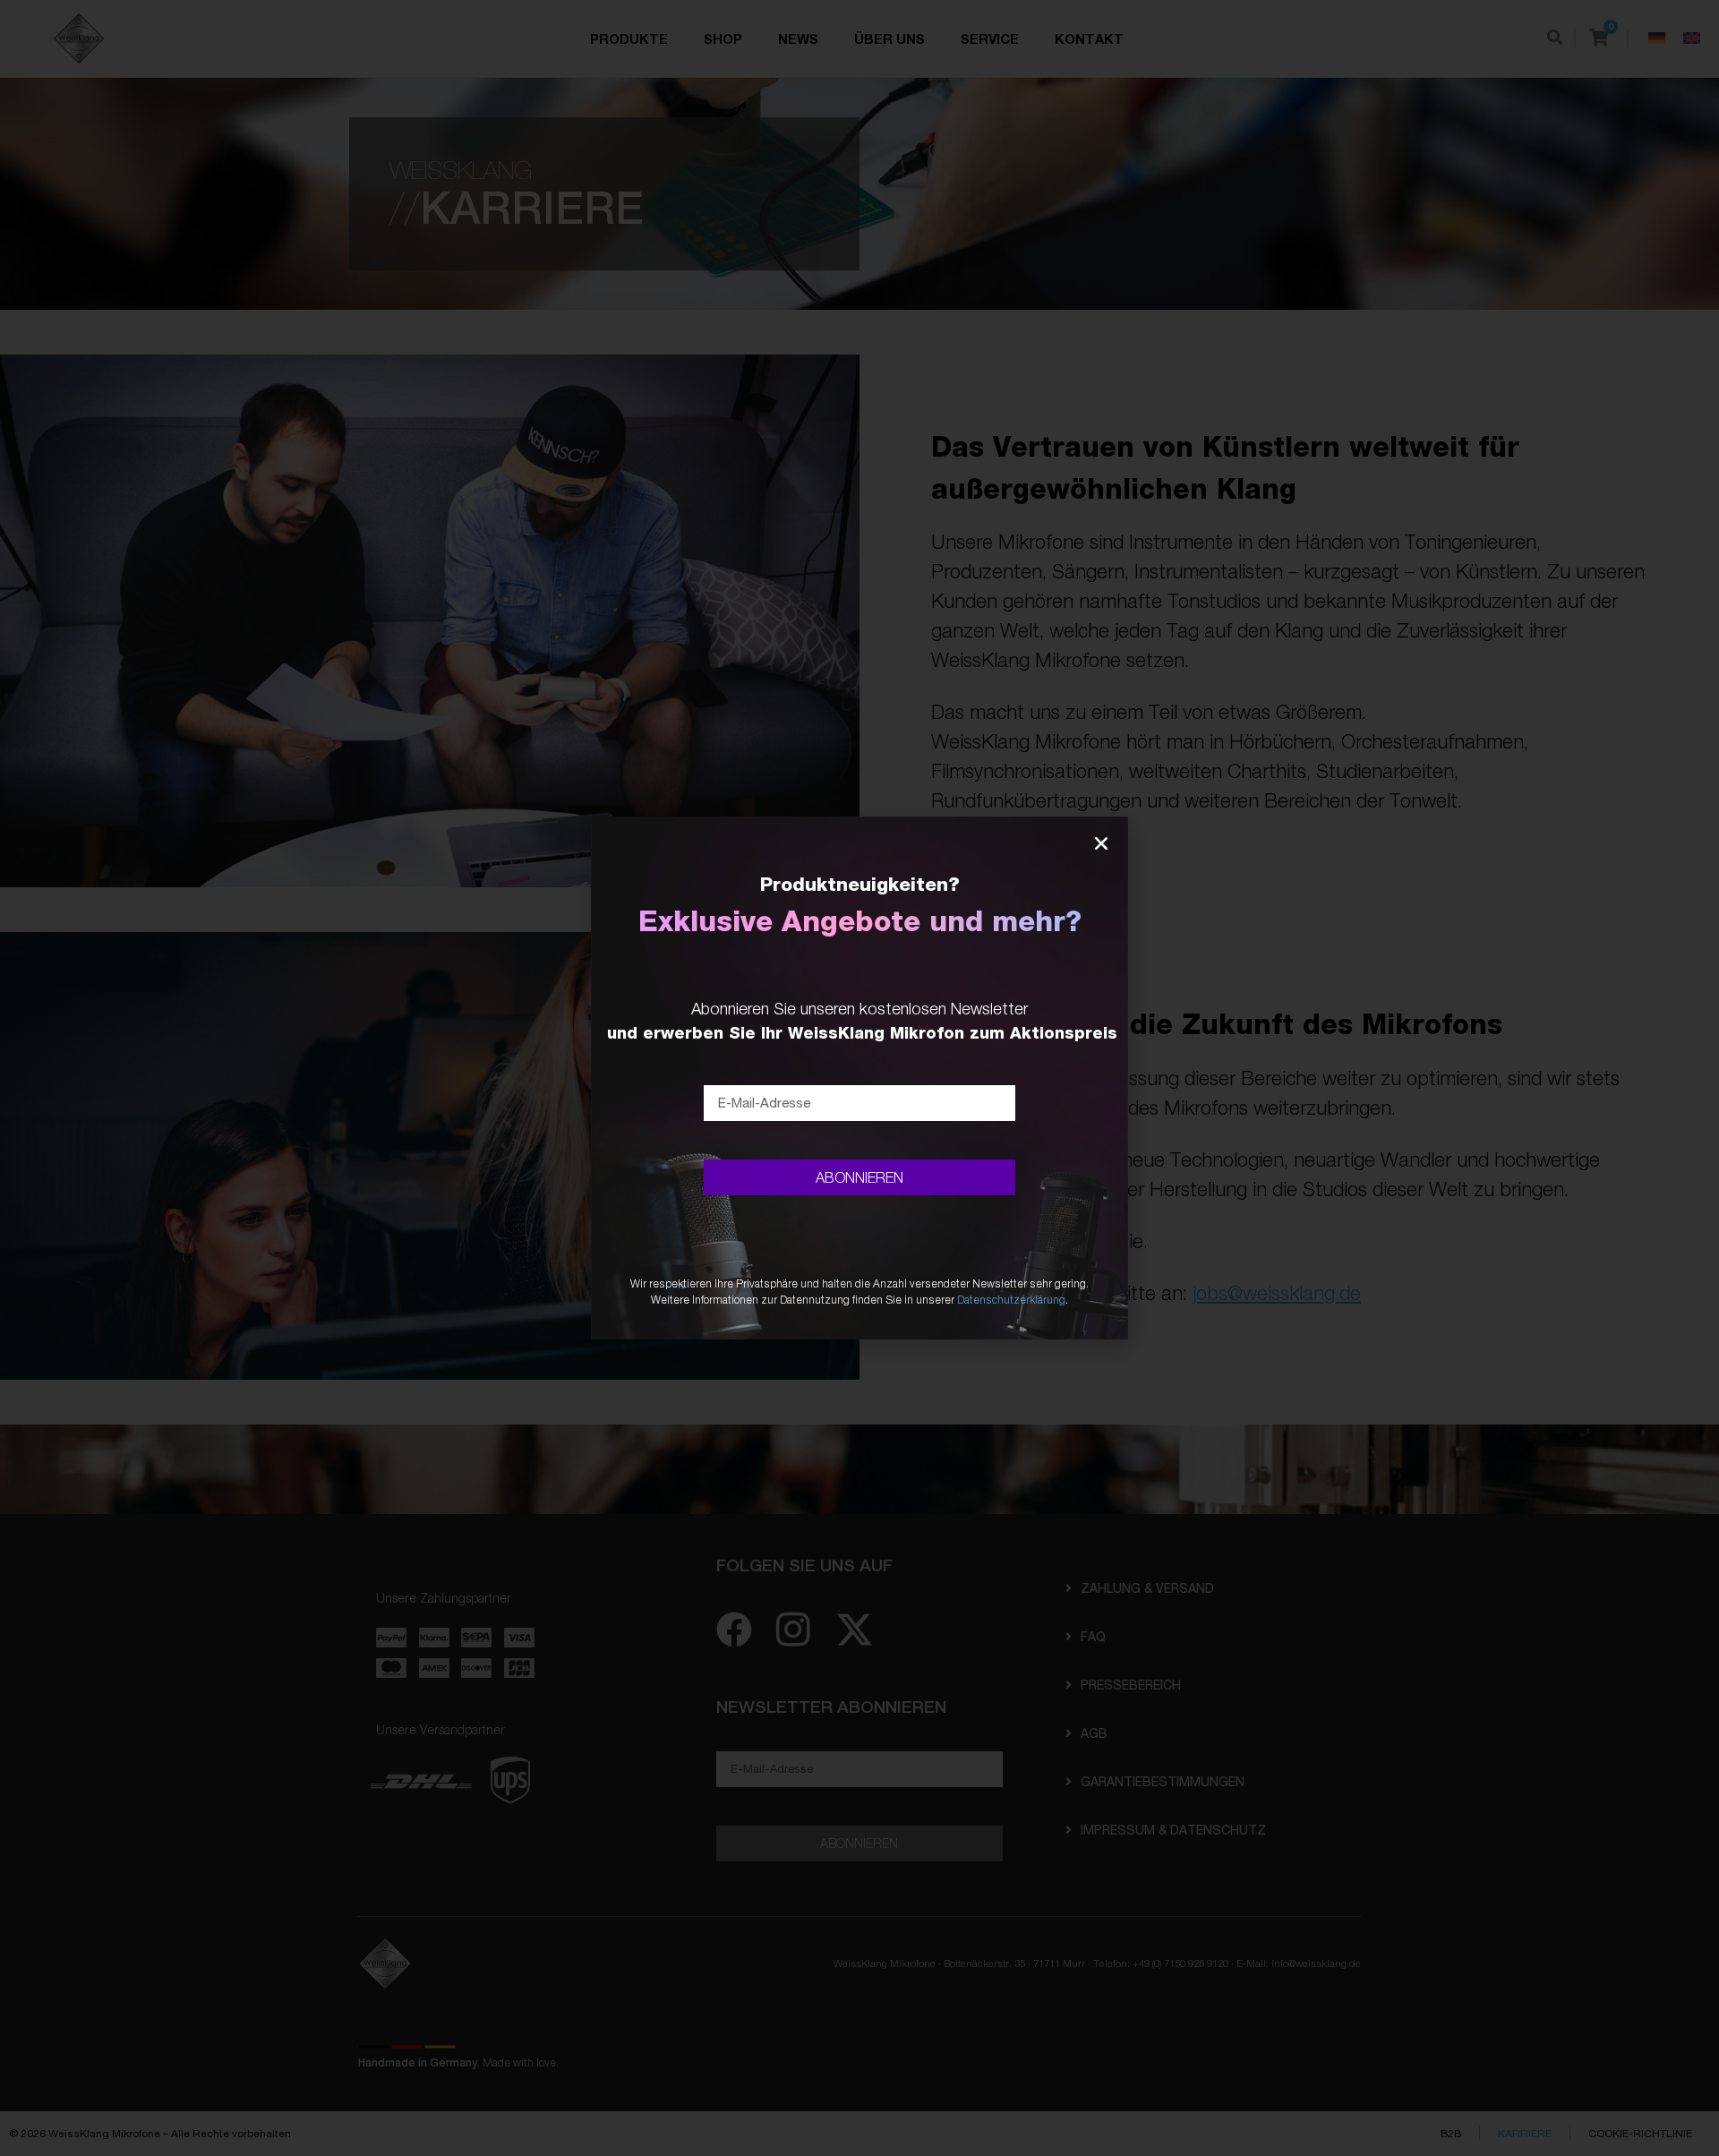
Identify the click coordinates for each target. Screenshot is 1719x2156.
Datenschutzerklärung (1011, 1300)
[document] (859, 1078)
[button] (1101, 843)
